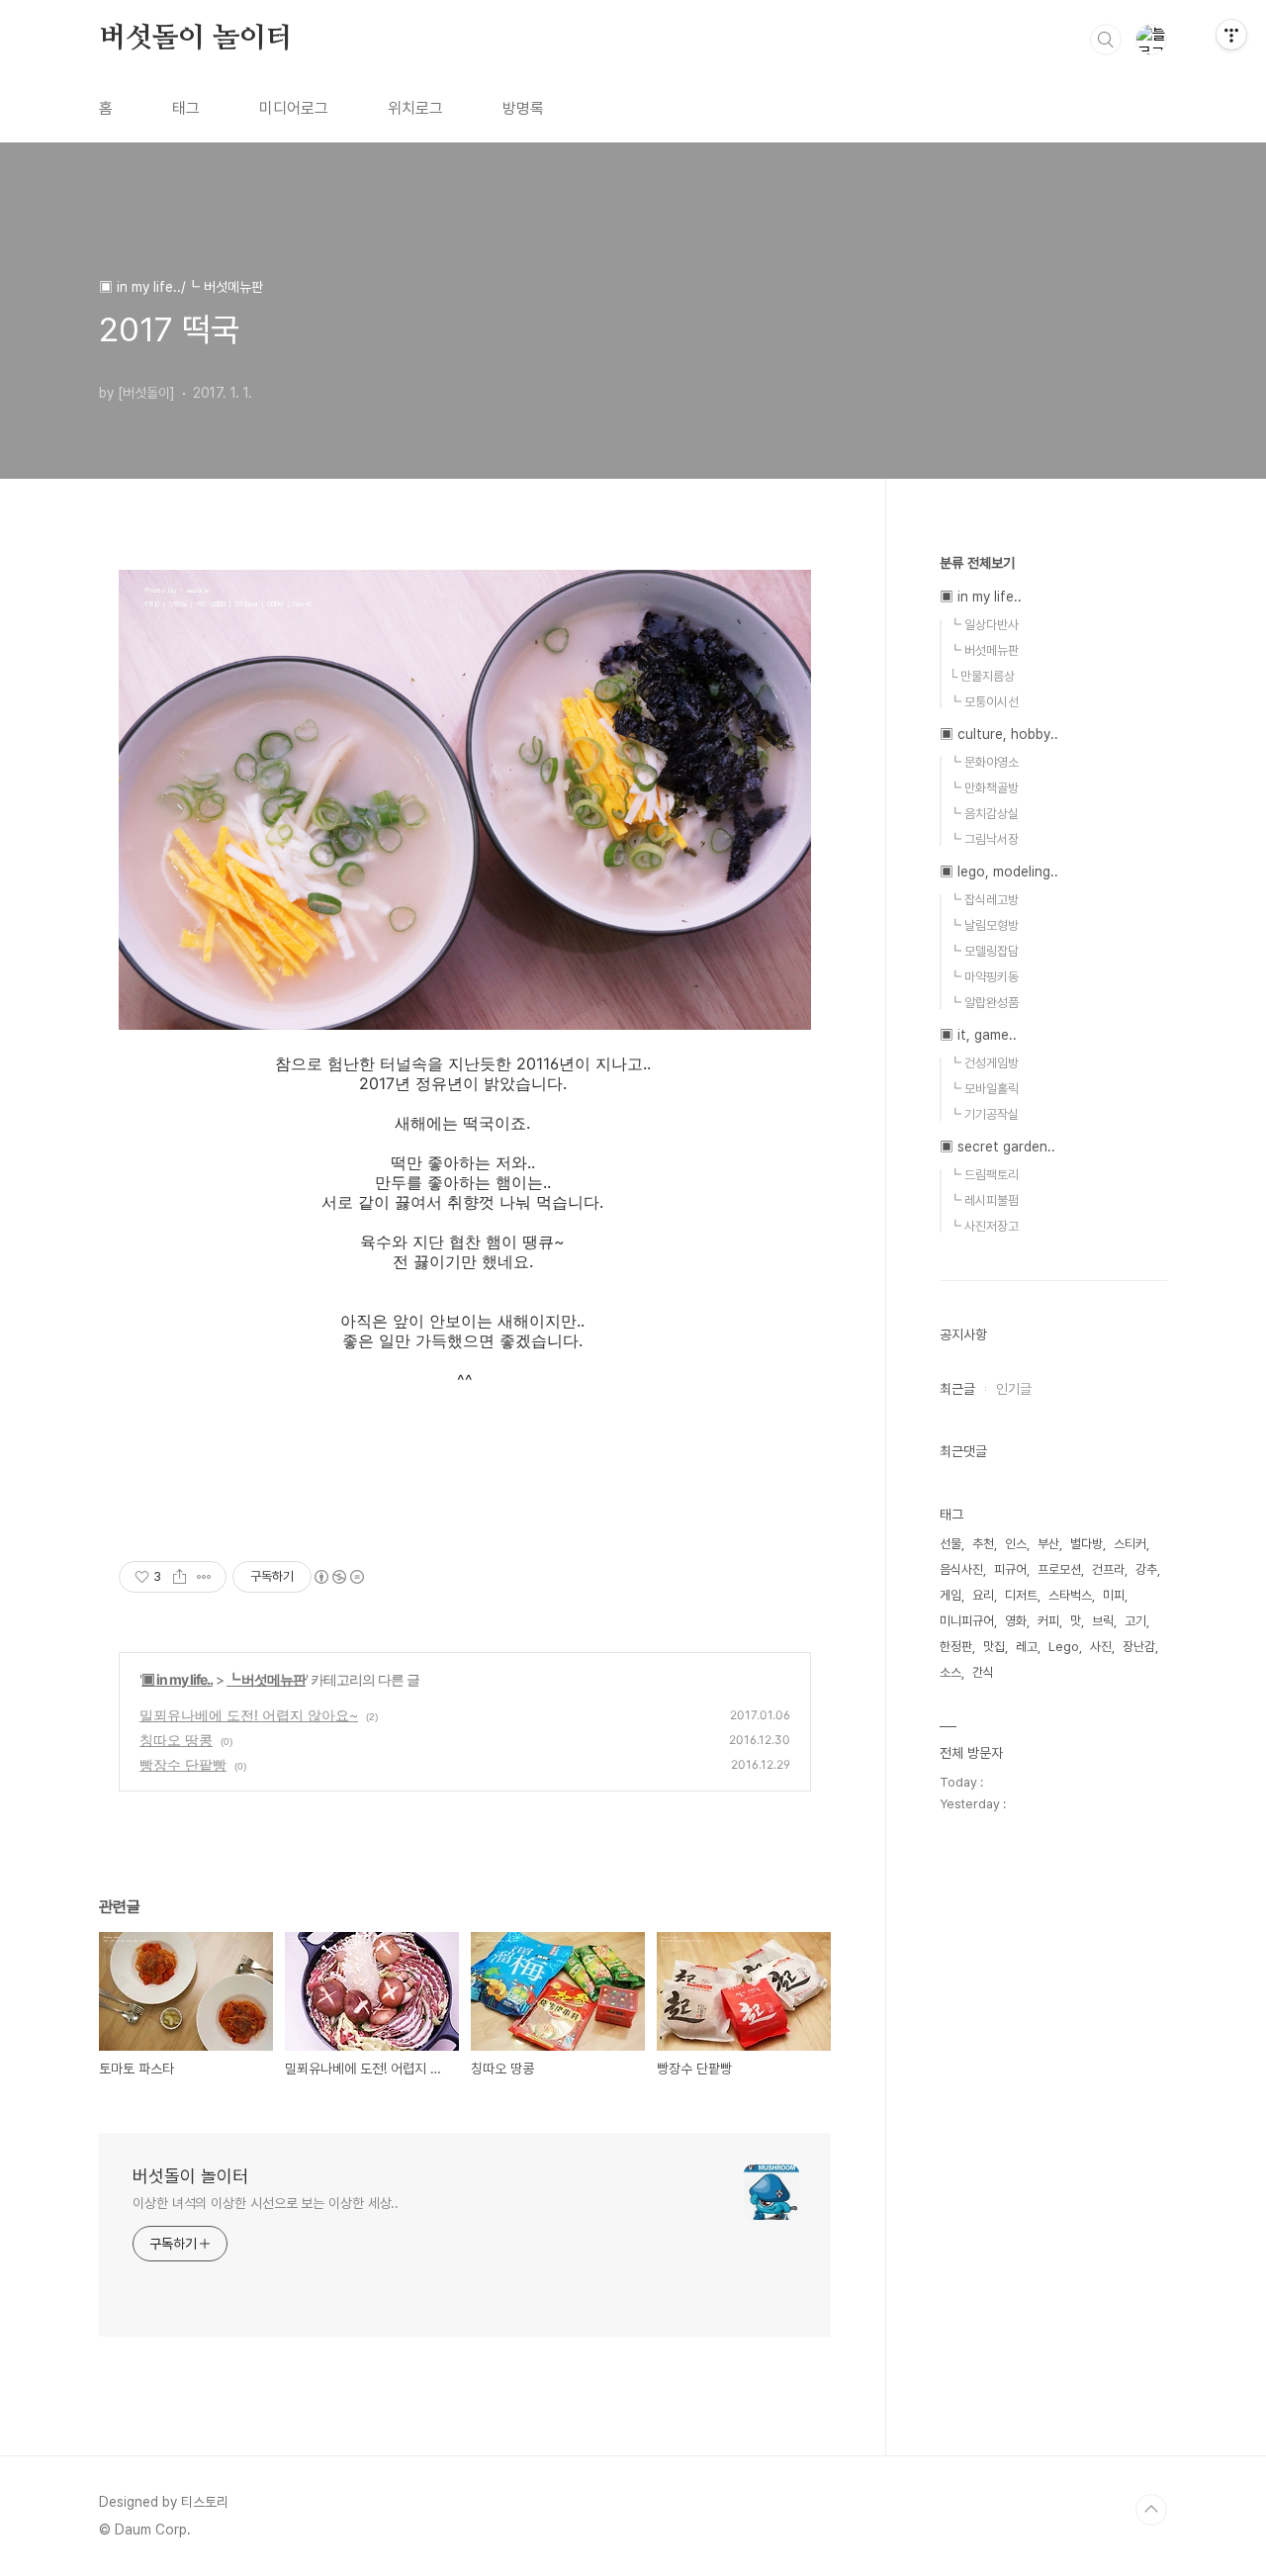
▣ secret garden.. (997, 1147)
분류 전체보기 (977, 563)
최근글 (957, 1389)
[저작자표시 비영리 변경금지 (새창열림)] (338, 1577)
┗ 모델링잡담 (984, 951)
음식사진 (961, 1569)
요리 (983, 1595)
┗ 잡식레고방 (984, 900)
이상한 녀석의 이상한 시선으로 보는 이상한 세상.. (266, 2203)
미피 (1114, 1595)
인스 (1016, 1544)
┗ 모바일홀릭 (984, 1089)
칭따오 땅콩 (176, 1740)
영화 (1016, 1621)
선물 (950, 1544)
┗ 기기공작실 (984, 1114)
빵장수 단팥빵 (183, 1764)
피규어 (1010, 1569)
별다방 (1086, 1544)
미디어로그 (294, 108)
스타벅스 (1070, 1595)
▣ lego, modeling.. (999, 872)
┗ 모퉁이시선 (984, 702)
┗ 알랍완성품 (984, 1003)
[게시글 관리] (204, 1577)
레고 (1027, 1647)
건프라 (1108, 1569)
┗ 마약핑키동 (984, 977)
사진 (1101, 1647)
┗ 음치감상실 (984, 814)
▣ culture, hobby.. (999, 734)
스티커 (1130, 1544)
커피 (1048, 1621)
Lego (1064, 1647)
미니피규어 (967, 1621)
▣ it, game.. (978, 1035)
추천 (983, 1544)
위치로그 (415, 108)
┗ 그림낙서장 (984, 839)
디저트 (1021, 1595)
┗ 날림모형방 (984, 925)
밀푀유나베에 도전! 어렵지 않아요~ (249, 1715)
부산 (1048, 1544)
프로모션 (1059, 1569)
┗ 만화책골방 (984, 788)
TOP (1151, 2510)
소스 (950, 1672)
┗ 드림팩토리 (984, 1175)
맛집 (994, 1647)
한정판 (956, 1647)
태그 (186, 108)
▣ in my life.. (177, 1679)
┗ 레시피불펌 (984, 1200)
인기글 (1014, 1389)
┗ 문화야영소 (984, 762)
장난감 (1139, 1647)
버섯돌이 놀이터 (195, 39)
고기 (1135, 1621)
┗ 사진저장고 (984, 1226)
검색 (1106, 40)
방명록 (523, 108)
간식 (983, 1672)
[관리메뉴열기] (1231, 35)
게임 (950, 1595)
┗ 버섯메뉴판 (266, 1679)
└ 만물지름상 (982, 676)
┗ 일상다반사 (984, 625)
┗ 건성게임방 (984, 1063)
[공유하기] (180, 1577)
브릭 (1103, 1621)
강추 (1146, 1569)
